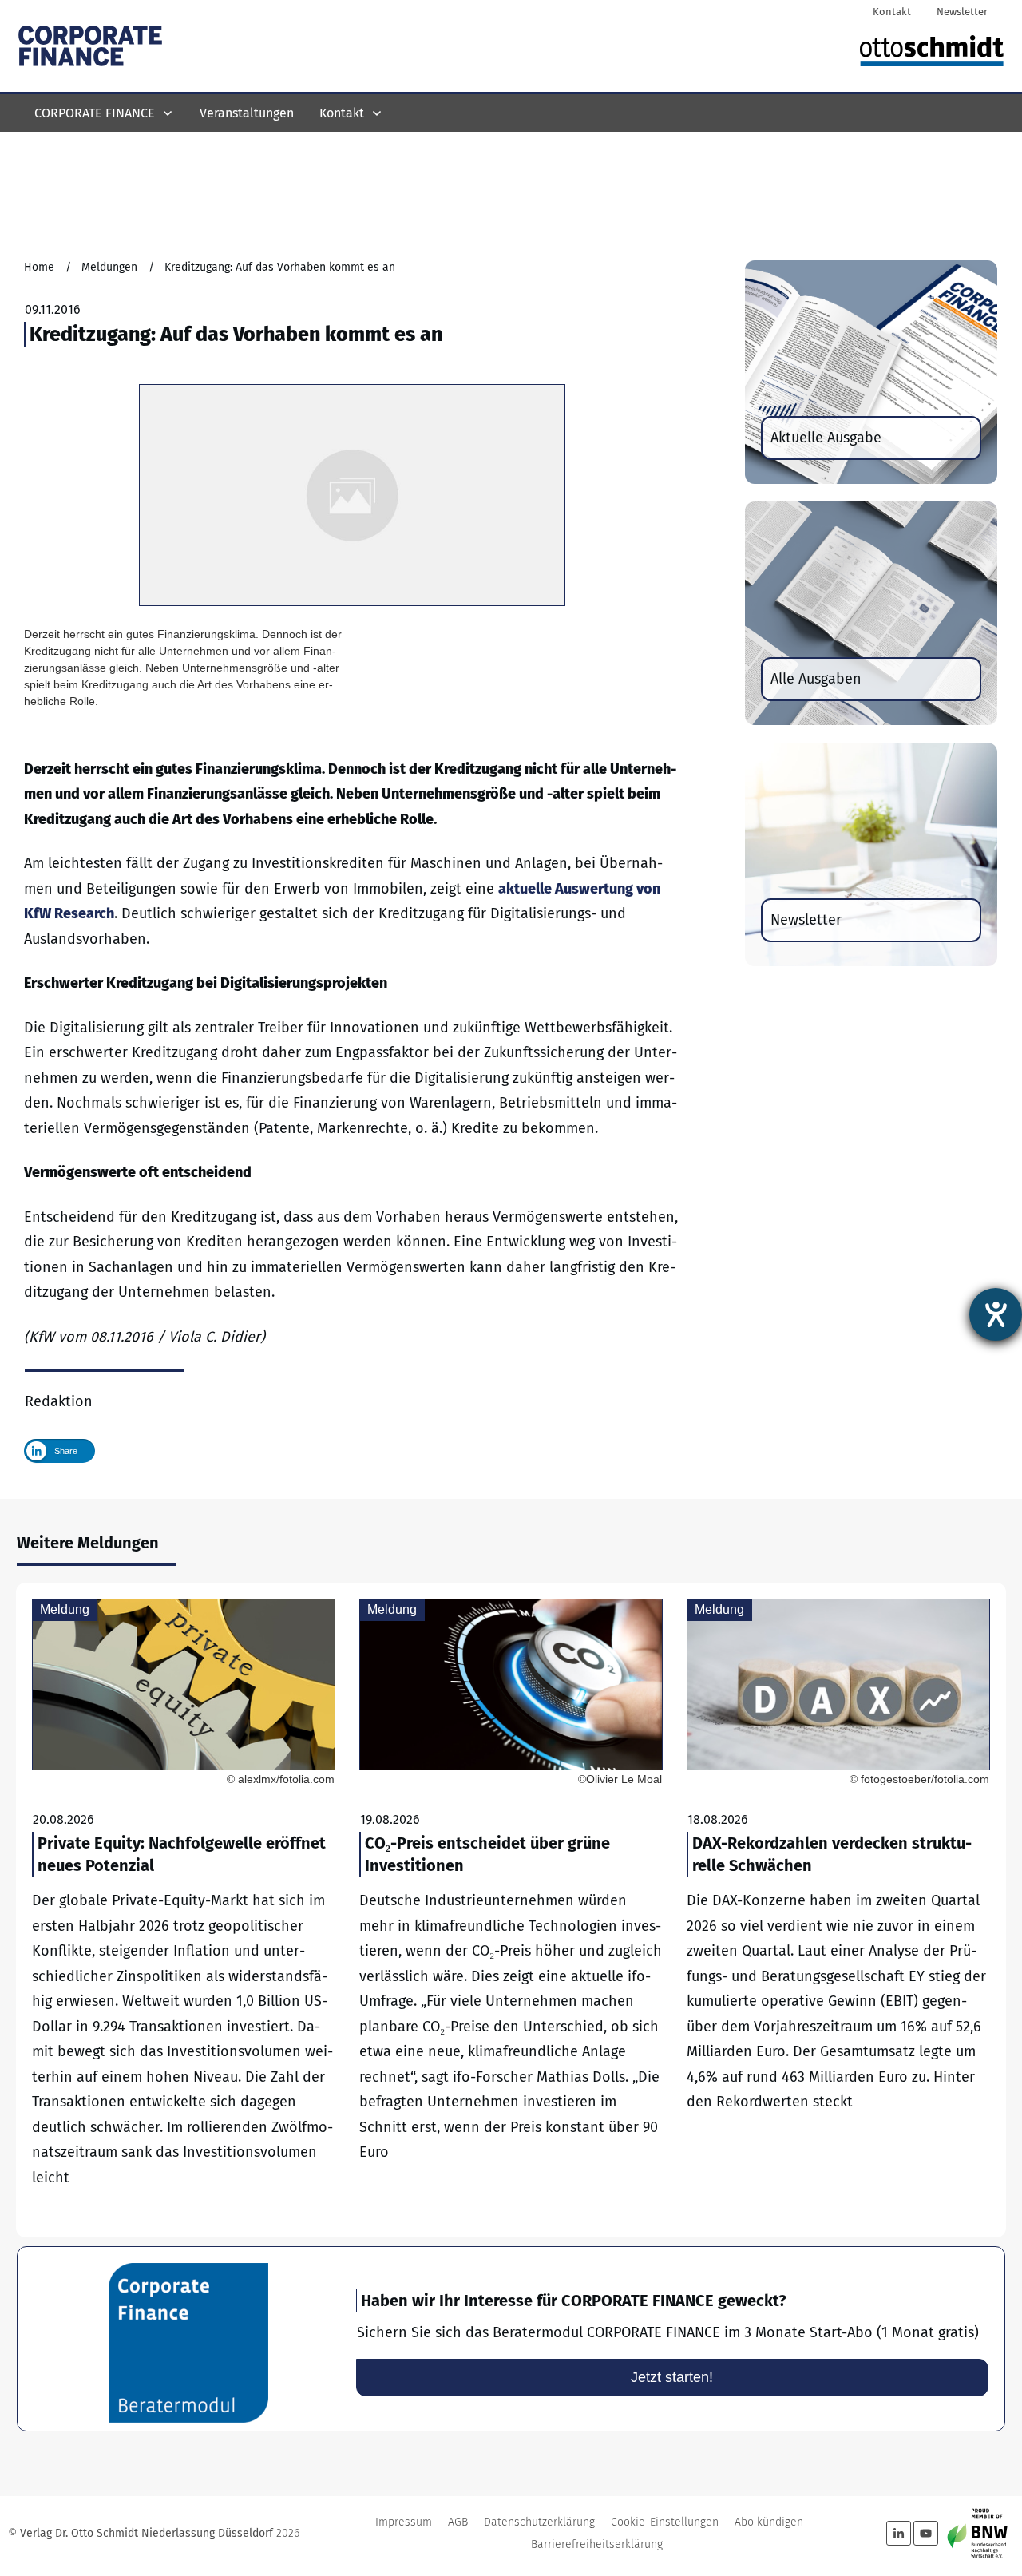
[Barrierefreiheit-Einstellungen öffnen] (996, 1314)
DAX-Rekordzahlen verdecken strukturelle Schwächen (838, 1910)
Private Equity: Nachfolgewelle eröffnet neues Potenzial (184, 1910)
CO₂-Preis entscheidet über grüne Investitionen (511, 1910)
